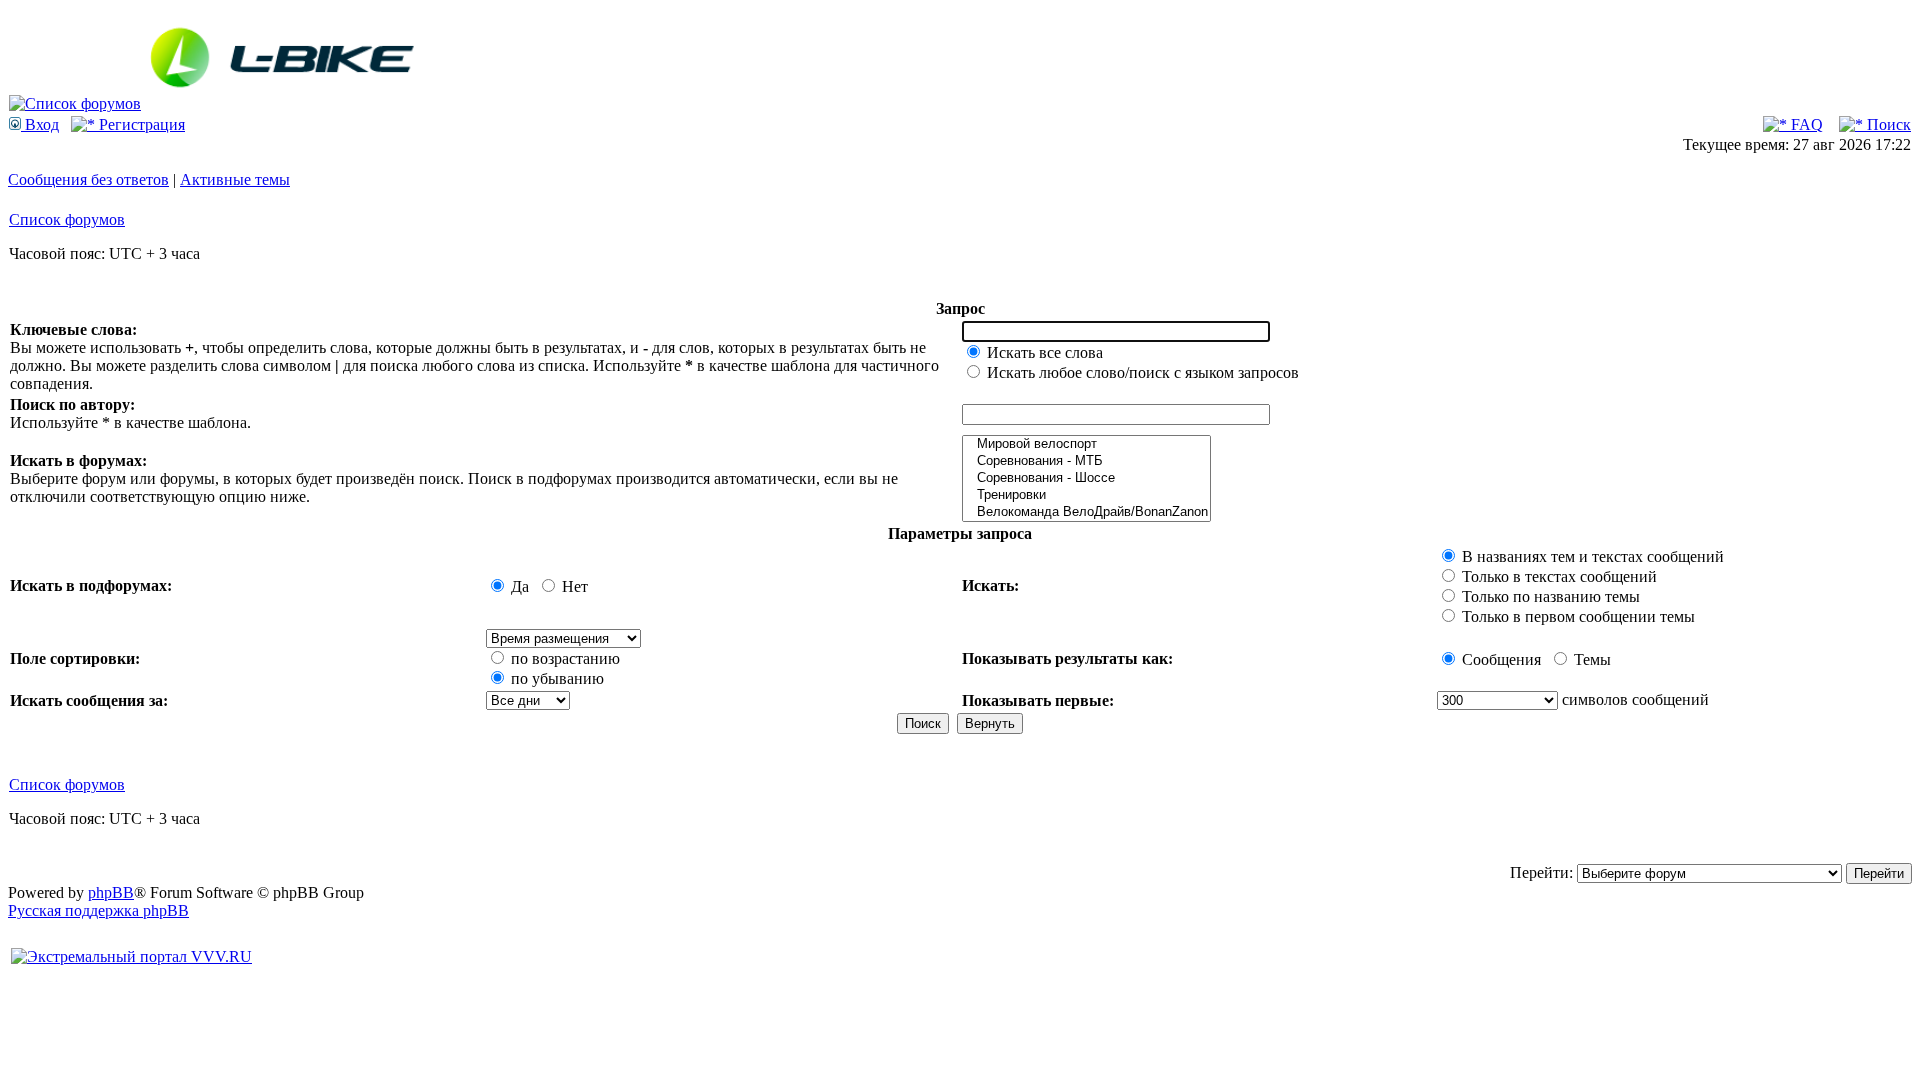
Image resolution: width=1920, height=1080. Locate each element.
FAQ (1805, 124)
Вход (40, 124)
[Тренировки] (1086, 495)
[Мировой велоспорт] (1086, 444)
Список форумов (67, 219)
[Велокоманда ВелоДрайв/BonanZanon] (1086, 512)
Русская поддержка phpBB (98, 910)
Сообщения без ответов (88, 179)
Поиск (1887, 124)
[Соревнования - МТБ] (1086, 461)
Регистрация (140, 124)
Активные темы (235, 179)
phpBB (111, 892)
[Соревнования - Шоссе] (1086, 478)
